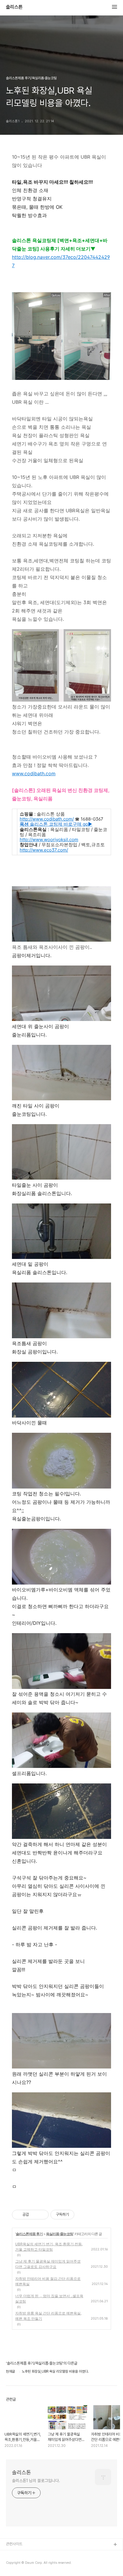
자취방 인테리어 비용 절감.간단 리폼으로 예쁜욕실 (48, 2281)
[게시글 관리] (42, 2215)
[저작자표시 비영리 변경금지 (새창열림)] (82, 2215)
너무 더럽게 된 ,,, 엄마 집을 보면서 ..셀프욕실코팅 (49, 2299)
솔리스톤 (14, 7)
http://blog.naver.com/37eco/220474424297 (61, 261)
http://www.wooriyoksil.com (49, 840)
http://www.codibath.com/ (47, 819)
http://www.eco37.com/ (44, 850)
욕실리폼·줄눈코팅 (60, 2234)
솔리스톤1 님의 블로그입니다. (36, 2481)
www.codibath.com (34, 773)
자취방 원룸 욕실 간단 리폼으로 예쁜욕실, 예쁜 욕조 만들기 (48, 2316)
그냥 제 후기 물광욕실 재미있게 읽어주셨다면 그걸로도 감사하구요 (48, 2264)
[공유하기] (34, 2215)
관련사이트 (14, 2544)
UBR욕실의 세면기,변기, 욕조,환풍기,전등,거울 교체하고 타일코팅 (49, 2247)
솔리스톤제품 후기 (29, 2234)
